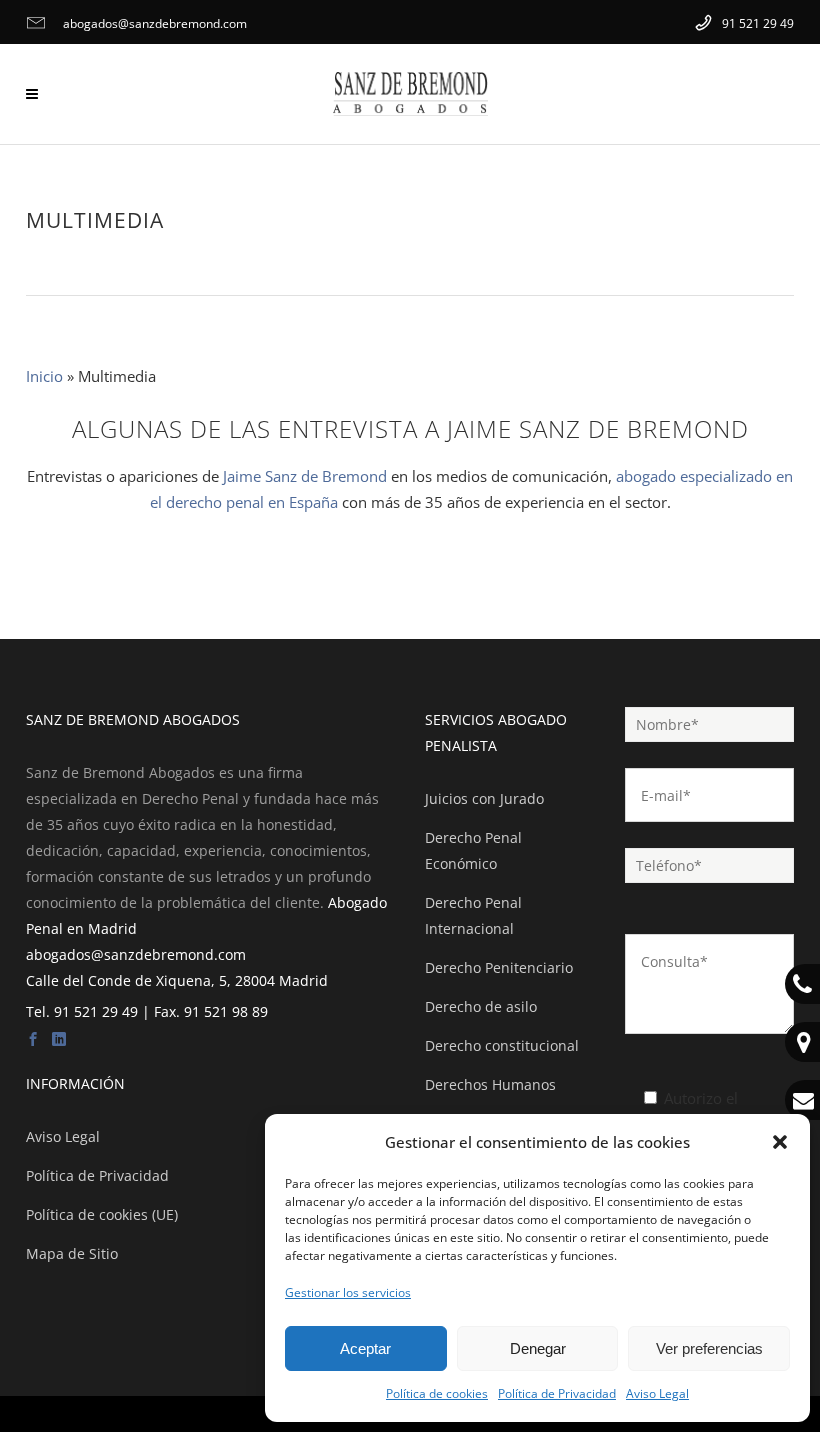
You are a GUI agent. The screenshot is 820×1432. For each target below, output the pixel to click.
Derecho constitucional (502, 1045)
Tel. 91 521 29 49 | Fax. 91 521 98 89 (147, 1011)
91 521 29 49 (756, 23)
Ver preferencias (709, 1348)
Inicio (44, 376)
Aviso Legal (657, 1393)
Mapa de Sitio (72, 1253)
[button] (780, 1142)
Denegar (538, 1348)
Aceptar (365, 1348)
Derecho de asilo (481, 1006)
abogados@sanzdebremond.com (153, 23)
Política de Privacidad (557, 1393)
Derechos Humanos (490, 1084)
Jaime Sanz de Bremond (305, 476)
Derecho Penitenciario (499, 967)
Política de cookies (437, 1393)
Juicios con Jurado (484, 798)
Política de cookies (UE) (102, 1214)
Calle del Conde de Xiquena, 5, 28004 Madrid (177, 980)
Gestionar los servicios (348, 1292)
